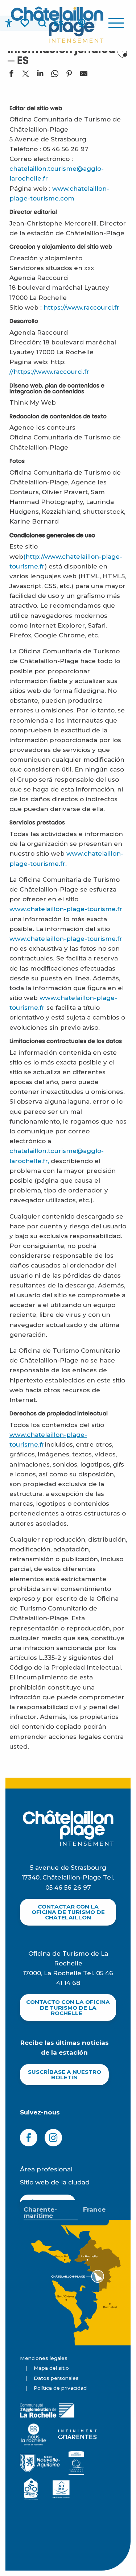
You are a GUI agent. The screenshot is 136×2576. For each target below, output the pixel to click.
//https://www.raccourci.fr (49, 372)
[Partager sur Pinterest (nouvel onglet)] (69, 75)
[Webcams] (82, 23)
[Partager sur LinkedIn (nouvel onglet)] (40, 75)
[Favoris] (25, 23)
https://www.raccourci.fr (81, 307)
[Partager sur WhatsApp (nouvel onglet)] (55, 75)
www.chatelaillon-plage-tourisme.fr (66, 909)
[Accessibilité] (9, 23)
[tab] (51, 2213)
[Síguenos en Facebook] (29, 2138)
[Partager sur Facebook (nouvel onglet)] (11, 75)
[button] (42, 23)
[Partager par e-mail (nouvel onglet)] (84, 75)
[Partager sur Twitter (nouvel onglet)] (26, 75)
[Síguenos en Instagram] (53, 2138)
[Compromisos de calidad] (76, 2463)
